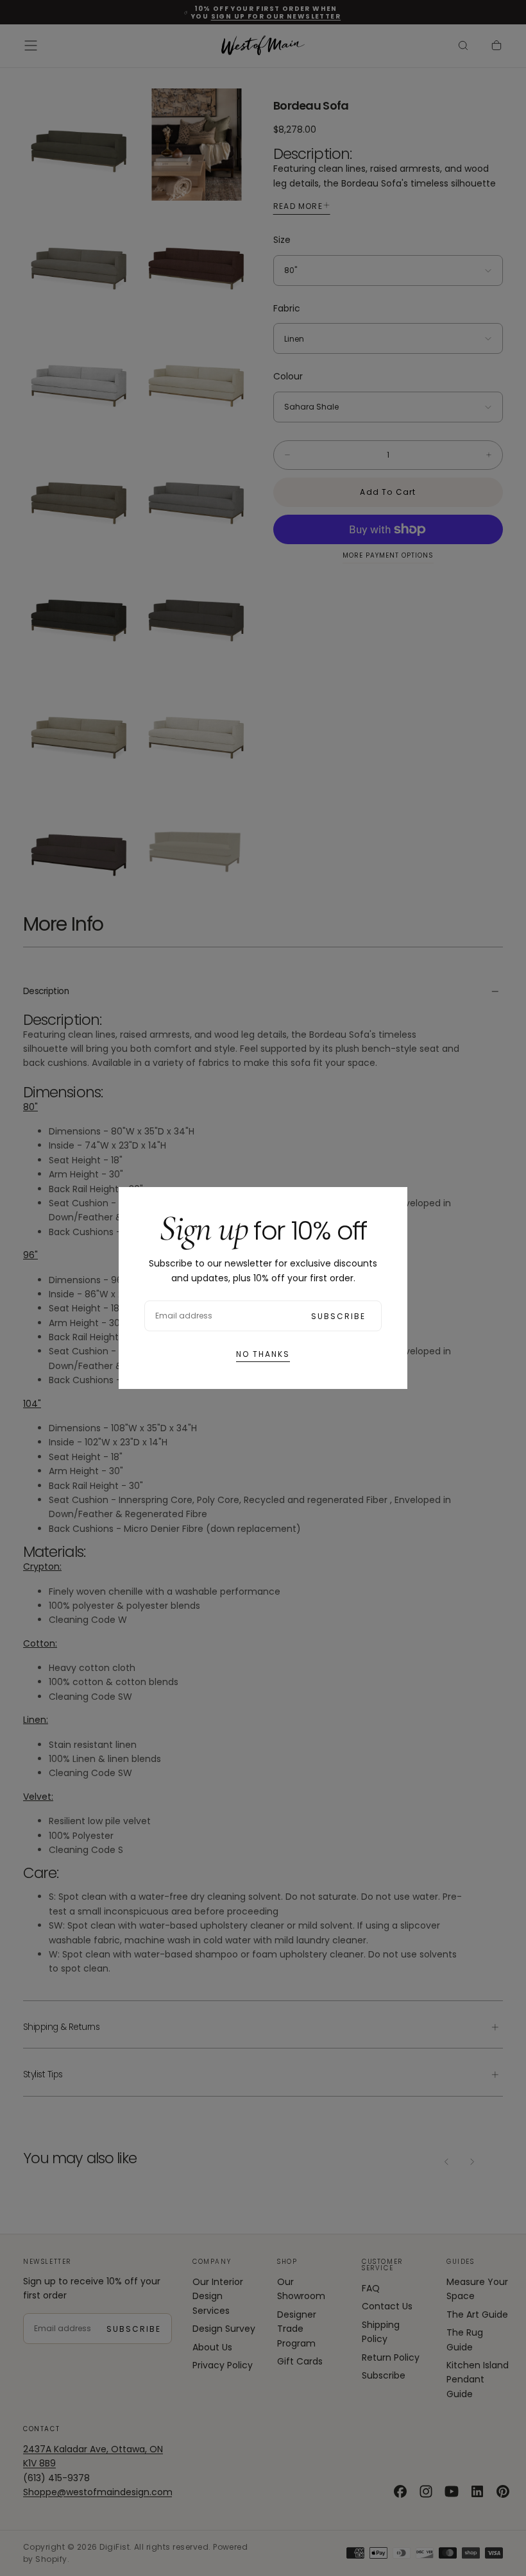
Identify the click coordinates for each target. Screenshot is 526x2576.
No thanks (263, 1354)
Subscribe (338, 1316)
